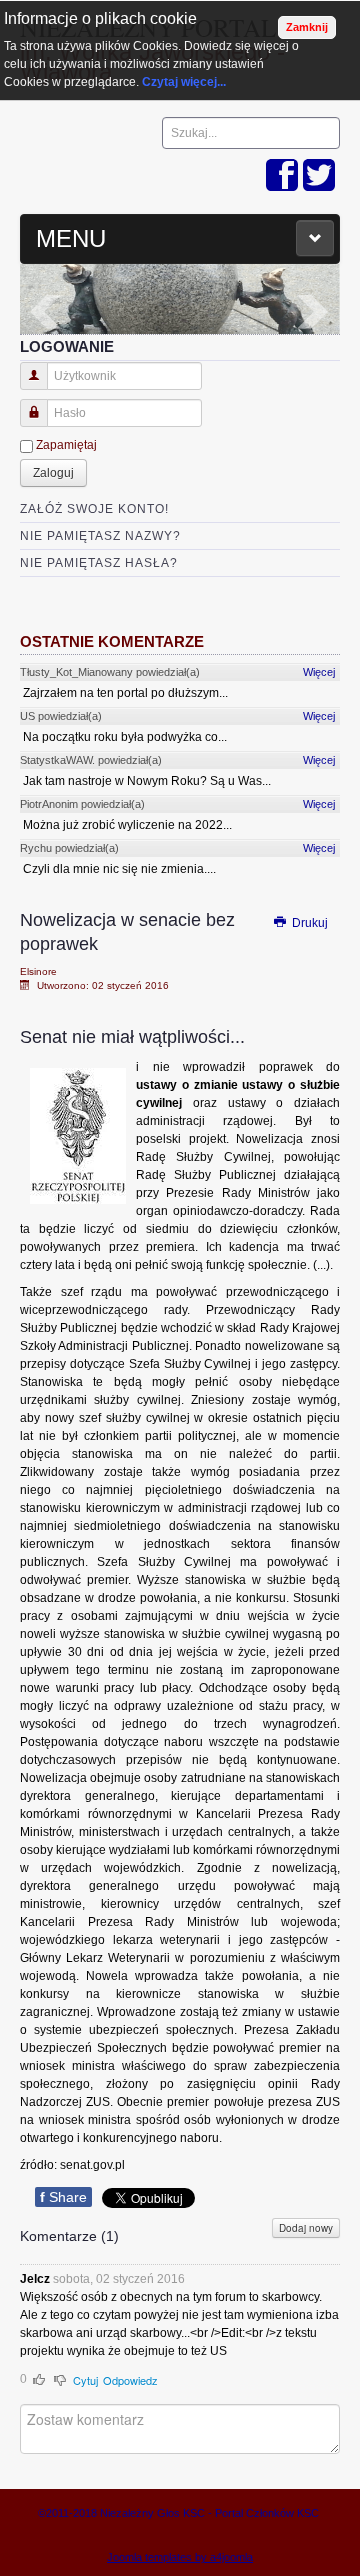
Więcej (319, 672)
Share (63, 2197)
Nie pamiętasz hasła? (99, 563)
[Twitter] (319, 176)
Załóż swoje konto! (94, 509)
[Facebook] (282, 176)
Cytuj (85, 2380)
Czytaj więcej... (184, 82)
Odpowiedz (130, 2380)
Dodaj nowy (306, 2228)
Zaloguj (53, 473)
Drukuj (308, 923)
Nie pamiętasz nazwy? (100, 536)
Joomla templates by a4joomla (180, 2557)
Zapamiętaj (66, 445)
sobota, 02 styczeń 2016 (119, 2279)
